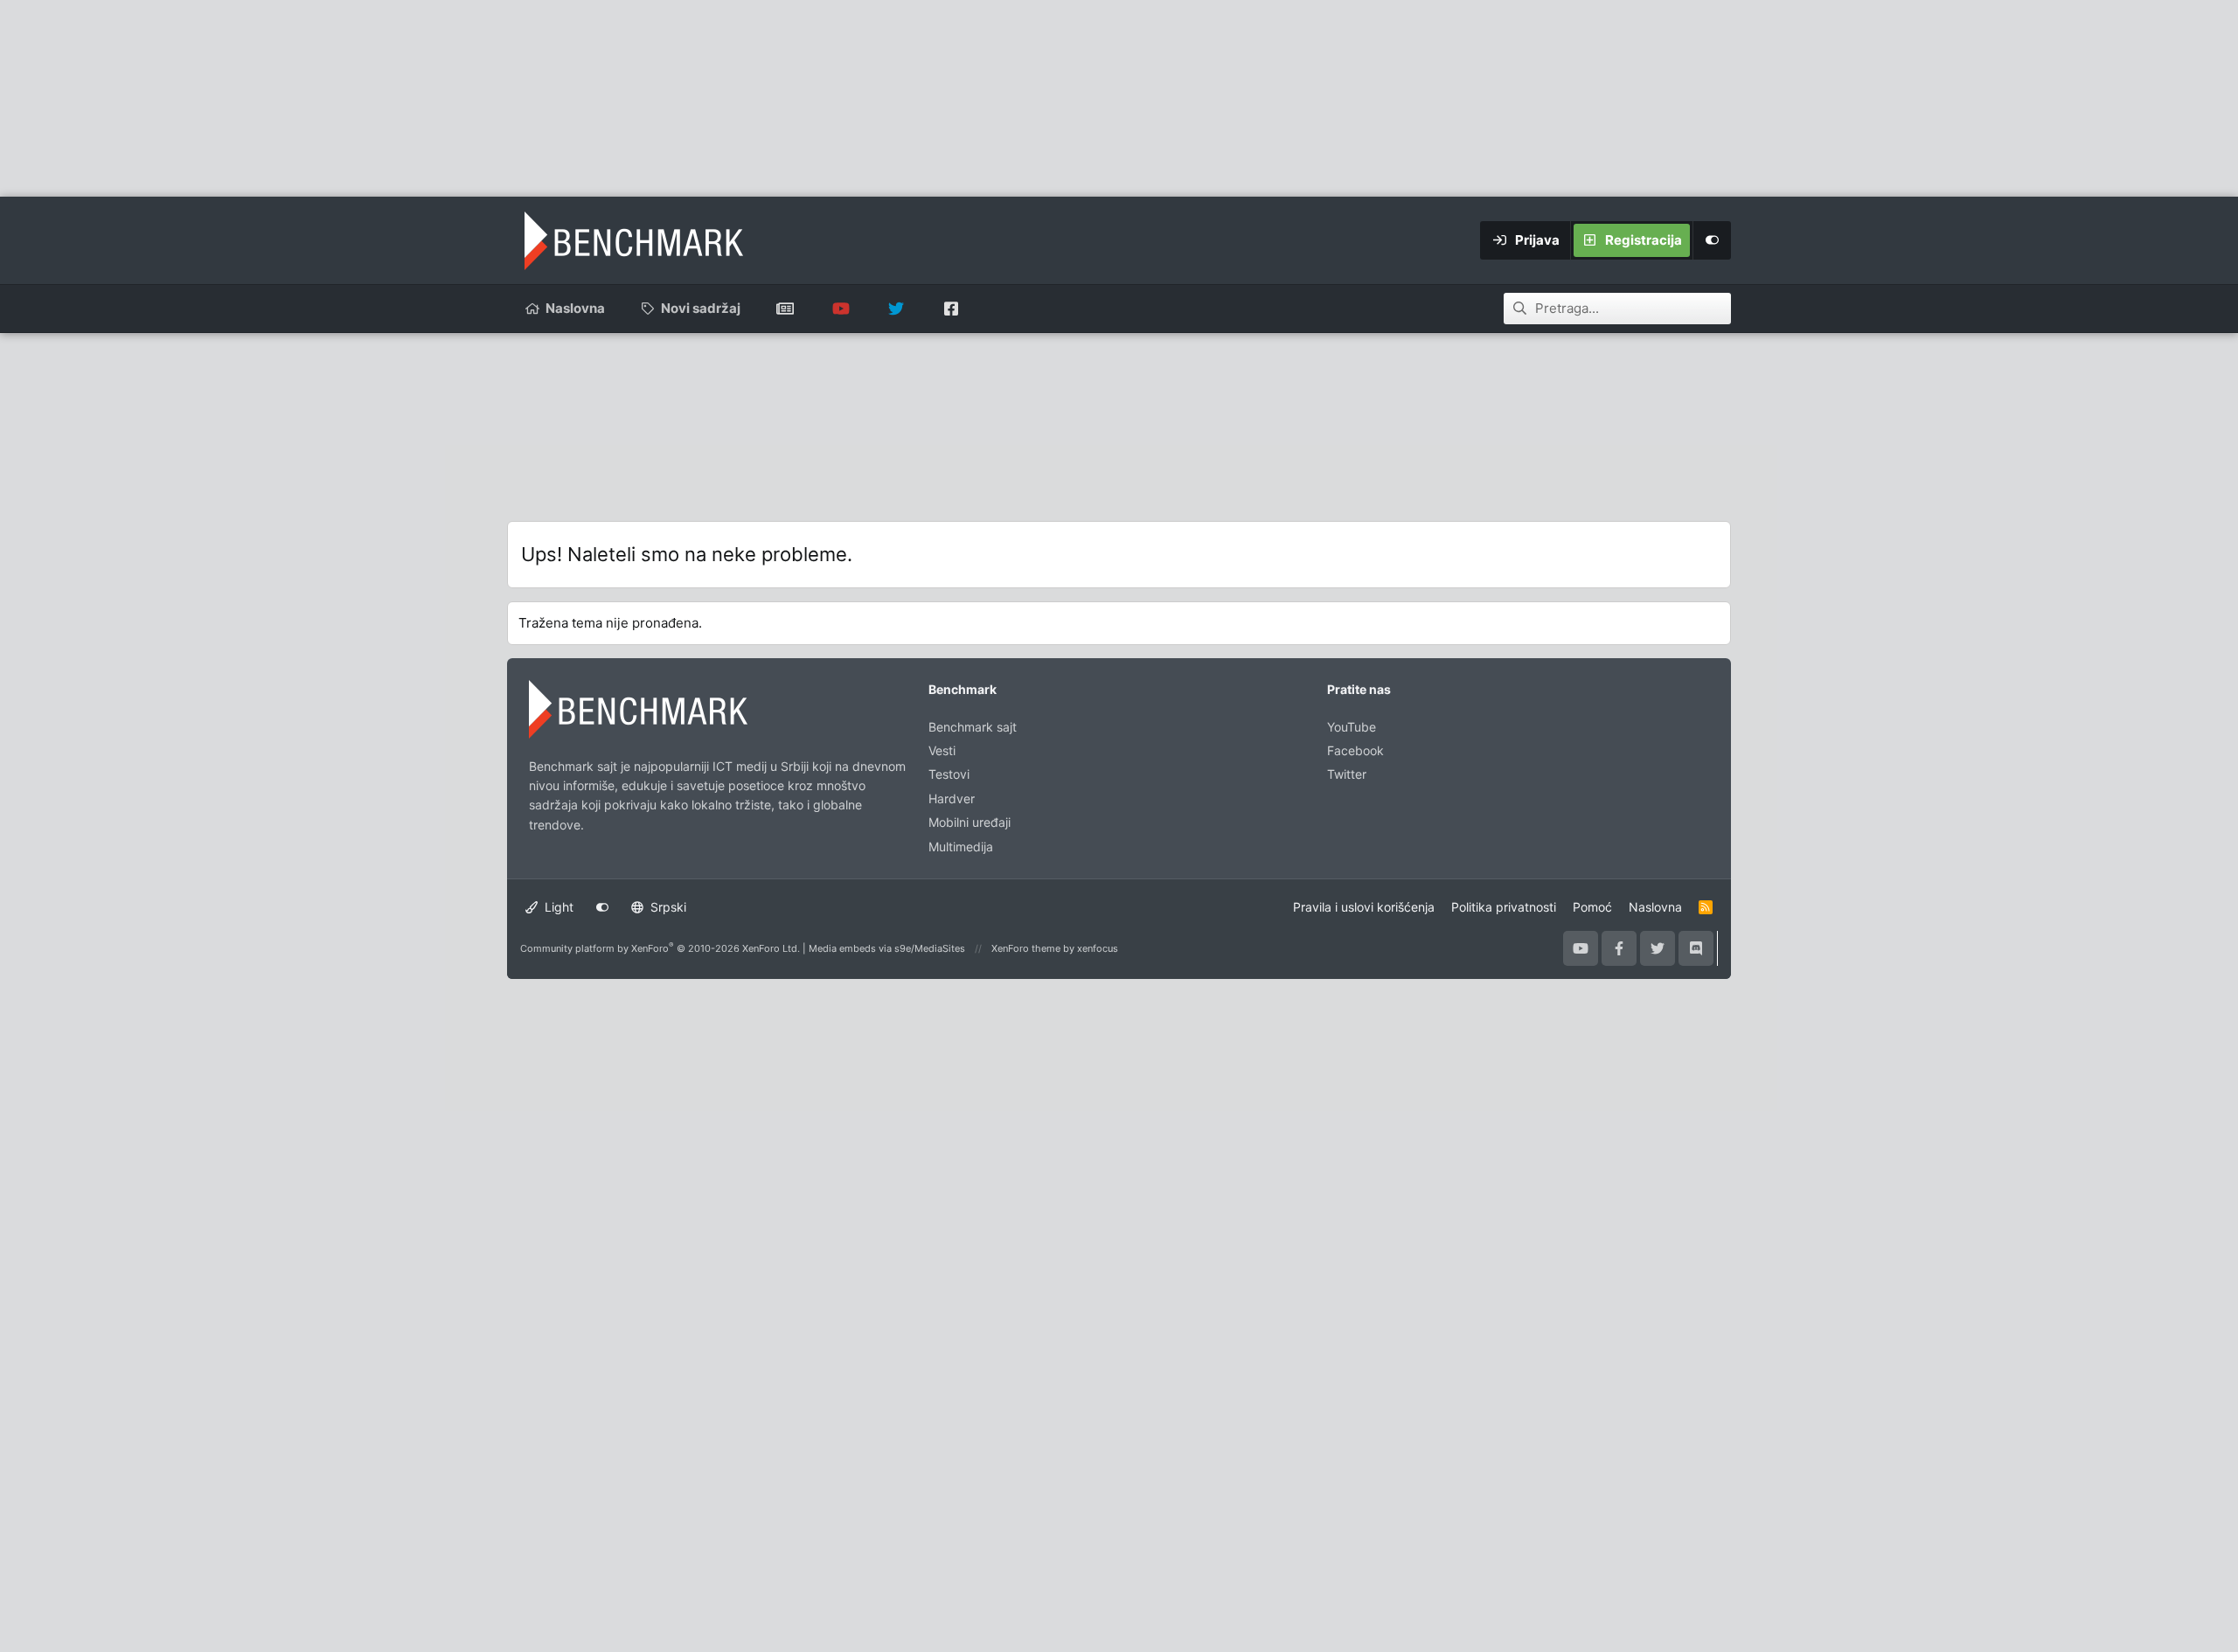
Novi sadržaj (701, 308)
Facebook (1355, 750)
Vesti (942, 750)
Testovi (949, 774)
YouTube (1352, 727)
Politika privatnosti (1504, 907)
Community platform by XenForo (660, 948)
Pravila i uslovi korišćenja (1364, 907)
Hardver (952, 798)
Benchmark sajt (785, 309)
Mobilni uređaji (970, 822)
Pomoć (1592, 907)
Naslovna (575, 308)
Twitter (1347, 774)
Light (557, 907)
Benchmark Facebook (951, 309)
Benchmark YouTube (841, 309)
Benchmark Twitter (896, 309)
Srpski (667, 907)
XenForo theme (1026, 948)
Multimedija (961, 847)
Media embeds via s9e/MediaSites (887, 948)
